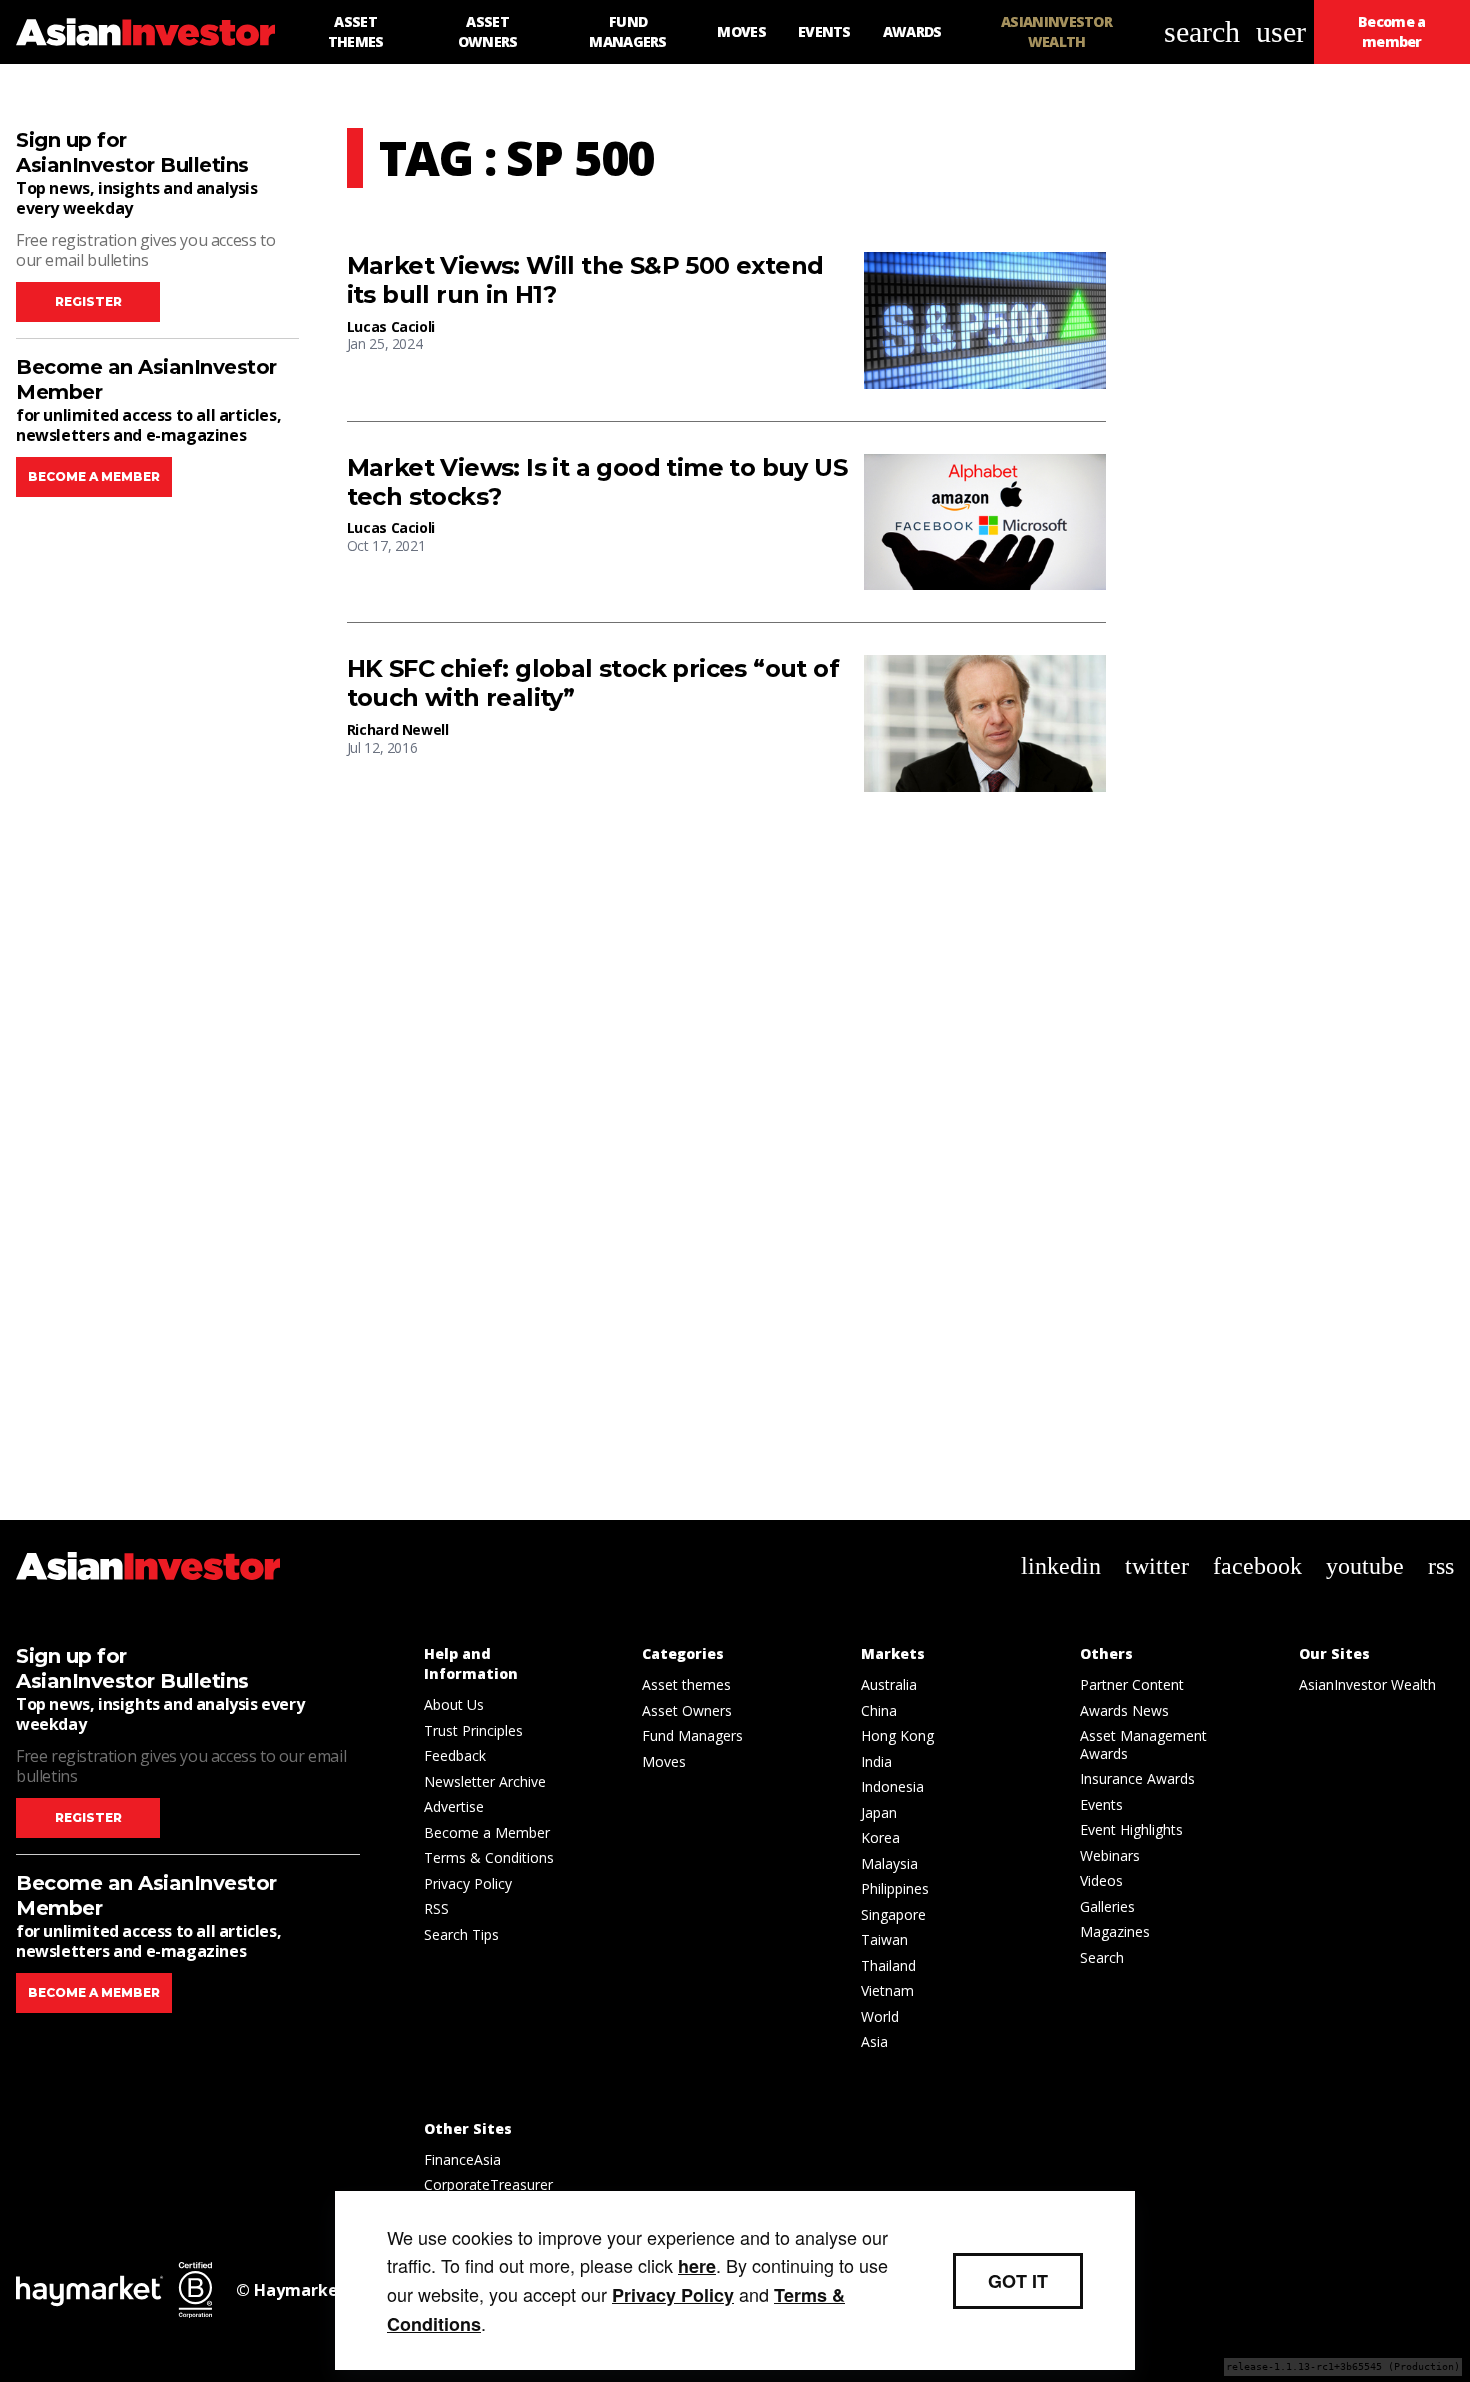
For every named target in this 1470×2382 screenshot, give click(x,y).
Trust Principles (473, 1730)
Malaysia (889, 1863)
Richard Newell (398, 729)
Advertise (454, 1806)
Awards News (1124, 1710)
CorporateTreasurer (488, 2184)
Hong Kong (897, 1735)
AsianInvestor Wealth (1367, 1684)
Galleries (1107, 1906)
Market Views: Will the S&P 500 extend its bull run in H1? (585, 280)
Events (1101, 1804)
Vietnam (887, 1990)
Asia (874, 2041)
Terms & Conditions (489, 1857)
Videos (1101, 1880)
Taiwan (884, 1939)
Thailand (888, 1965)
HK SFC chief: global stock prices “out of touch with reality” (593, 683)
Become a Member (487, 1832)
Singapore (893, 1914)
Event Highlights (1131, 1829)
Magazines (1115, 1931)
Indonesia (892, 1786)
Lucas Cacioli (391, 326)
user (1281, 31)
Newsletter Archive (485, 1781)
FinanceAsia (462, 2159)
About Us (454, 1704)
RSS (436, 1908)
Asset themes (686, 1684)
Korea (880, 1837)
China (879, 1710)
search (1202, 31)
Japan (879, 1812)
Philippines (895, 1888)
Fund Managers (692, 1735)
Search (1102, 1957)
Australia (889, 1684)
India (876, 1761)
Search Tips (461, 1934)
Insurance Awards (1137, 1778)
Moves (664, 1761)
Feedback (455, 1755)
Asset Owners (687, 1710)
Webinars (1110, 1855)
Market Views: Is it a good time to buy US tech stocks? (597, 482)
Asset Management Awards (1143, 1744)
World (880, 2016)
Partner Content (1132, 1684)
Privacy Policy (468, 1883)
